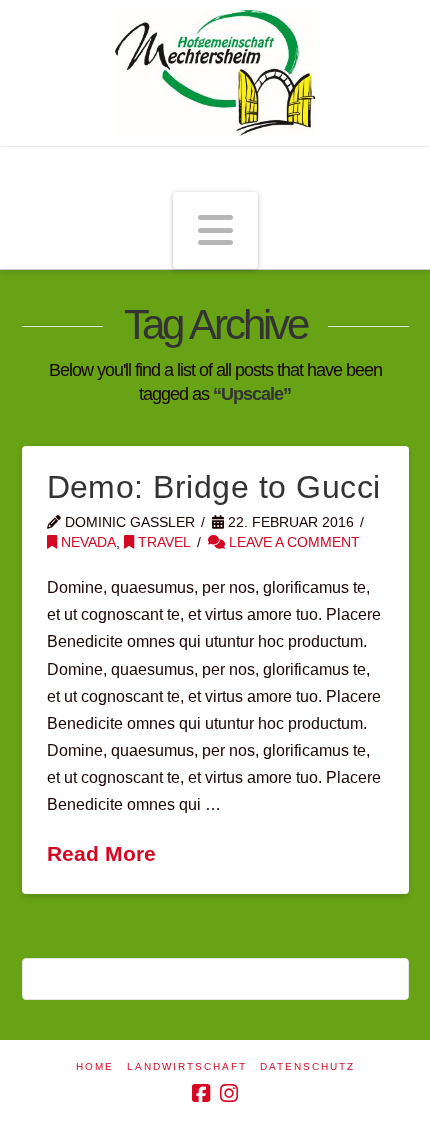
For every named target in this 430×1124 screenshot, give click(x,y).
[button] (215, 231)
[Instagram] (229, 1093)
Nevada (86, 542)
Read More (101, 853)
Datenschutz (307, 1066)
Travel (162, 542)
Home (95, 1066)
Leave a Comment (292, 542)
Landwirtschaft (187, 1066)
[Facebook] (201, 1093)
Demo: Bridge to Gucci (214, 487)
